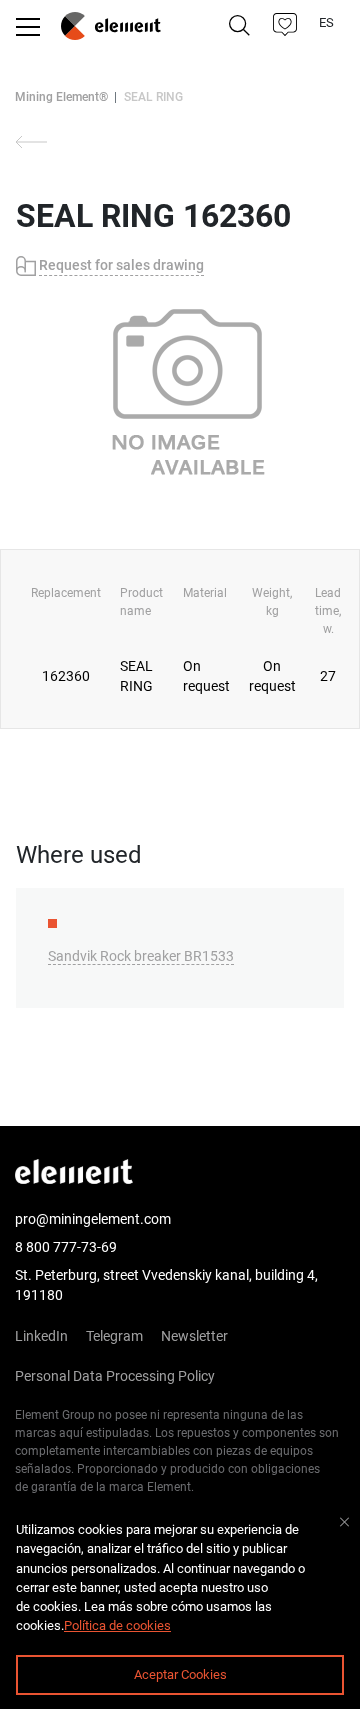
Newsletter (194, 1336)
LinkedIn (41, 1336)
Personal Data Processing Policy (115, 1376)
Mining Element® (61, 97)
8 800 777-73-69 (66, 1247)
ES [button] (328, 22)
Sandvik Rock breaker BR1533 (141, 956)
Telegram (114, 1336)
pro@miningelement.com (93, 1219)
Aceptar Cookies (180, 1674)
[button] (286, 25)
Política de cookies (117, 1625)
